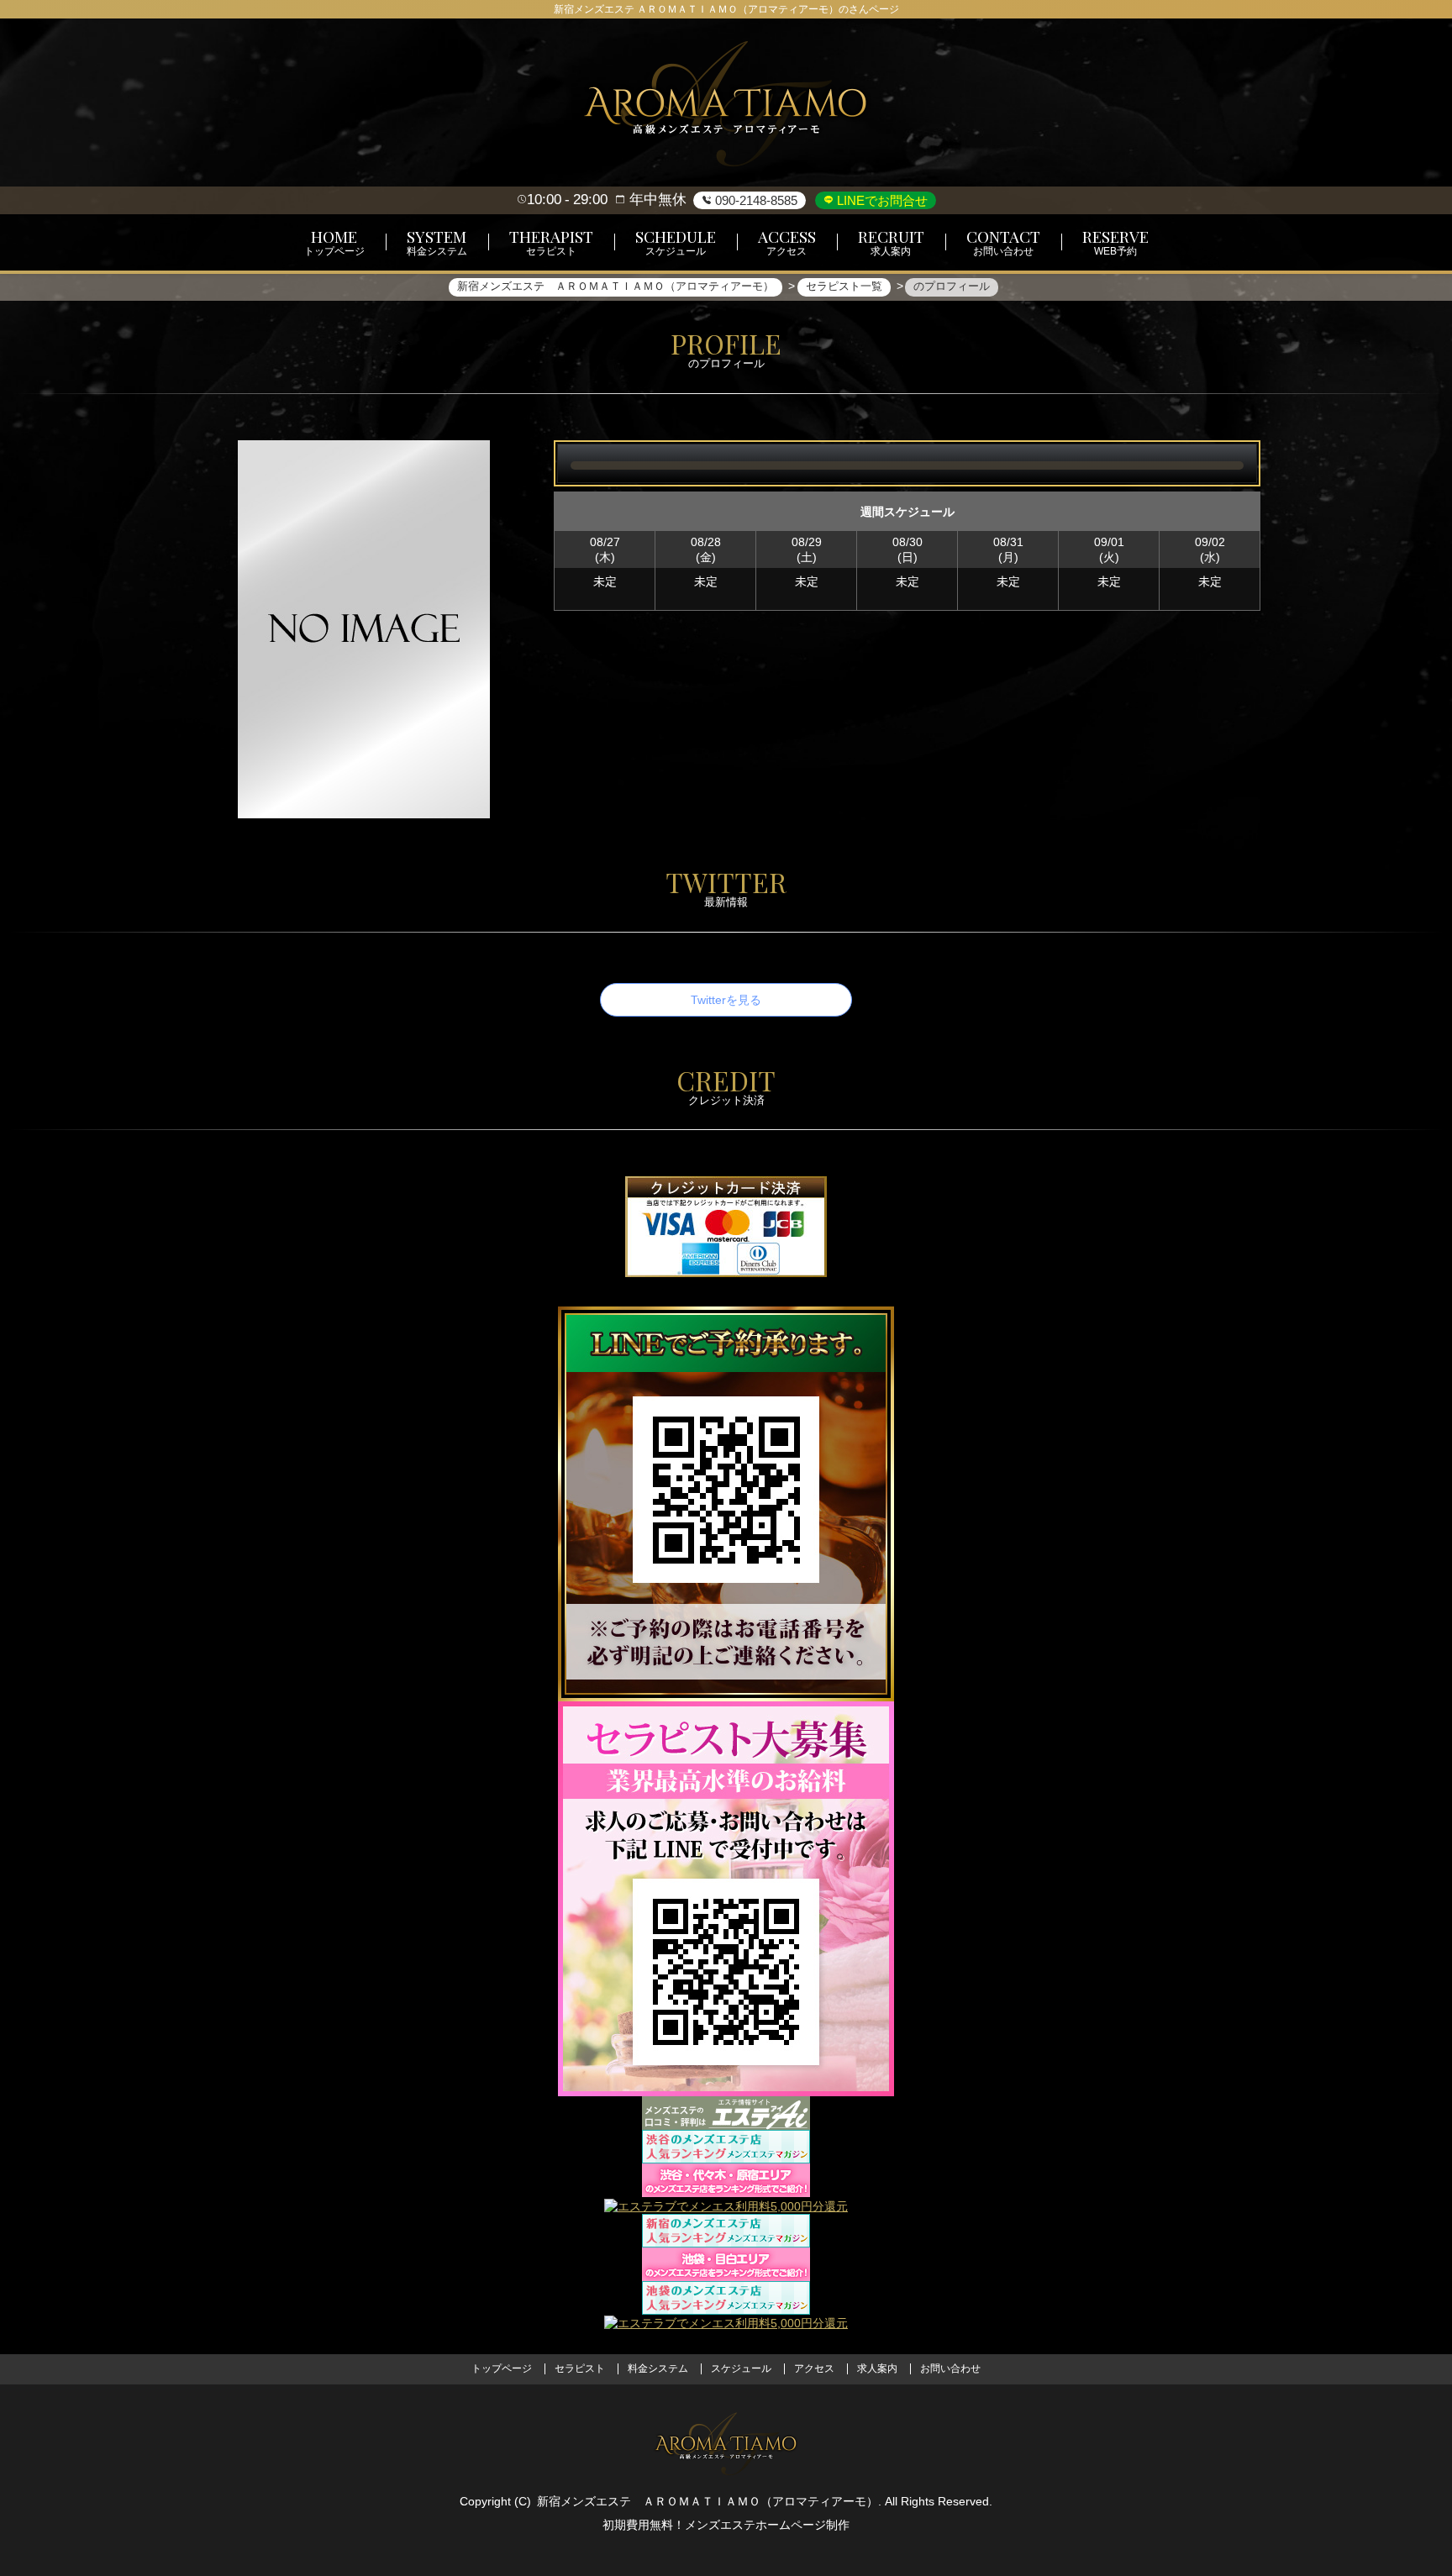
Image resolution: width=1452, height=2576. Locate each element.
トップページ (502, 2368)
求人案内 (877, 2368)
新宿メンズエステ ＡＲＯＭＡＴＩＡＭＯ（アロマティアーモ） (708, 2501)
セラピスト (580, 2368)
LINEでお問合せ (881, 200)
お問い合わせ (950, 2368)
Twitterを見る (726, 1000)
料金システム (658, 2368)
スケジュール (741, 2368)
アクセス (814, 2368)
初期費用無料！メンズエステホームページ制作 (726, 2525)
